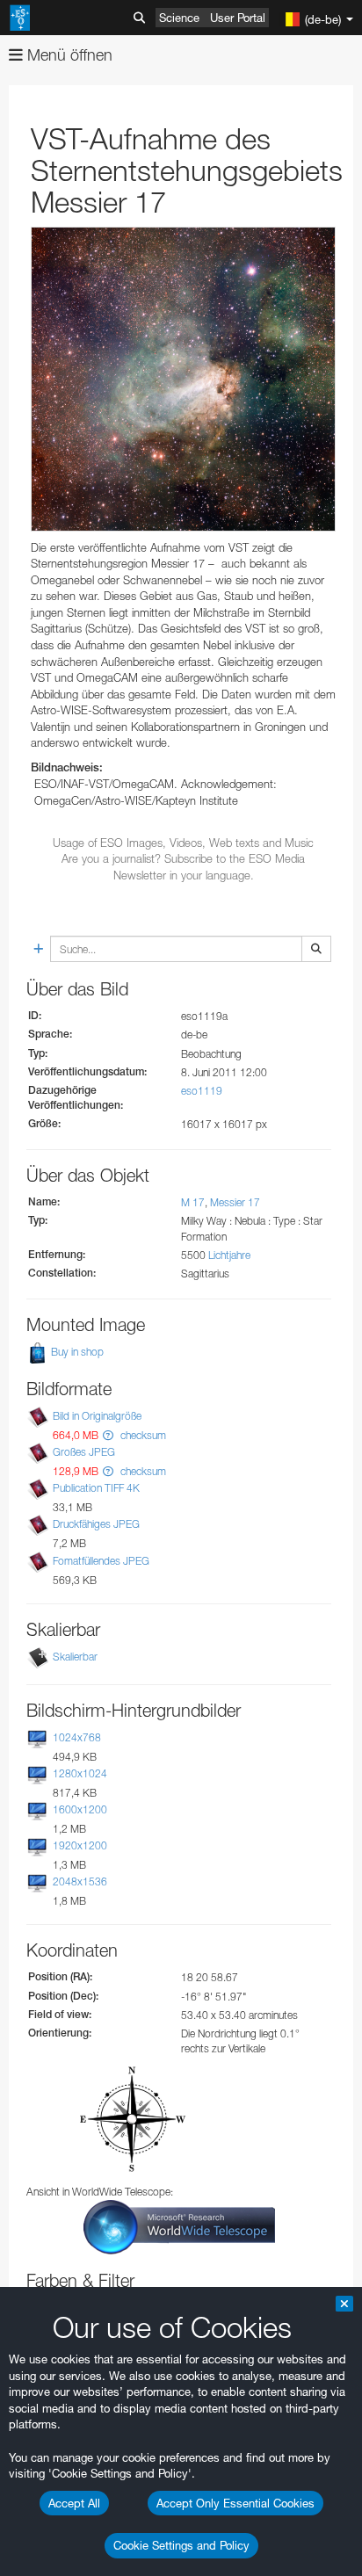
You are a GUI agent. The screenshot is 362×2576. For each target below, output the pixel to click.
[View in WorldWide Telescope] (179, 2226)
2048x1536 (80, 1881)
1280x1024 (80, 1773)
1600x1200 (80, 1809)
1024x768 (77, 1737)
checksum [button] (142, 1435)
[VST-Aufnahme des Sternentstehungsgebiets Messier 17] (183, 379)
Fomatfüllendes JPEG (101, 1561)
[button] (108, 1435)
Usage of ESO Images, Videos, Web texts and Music (183, 843)
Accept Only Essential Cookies (235, 2503)
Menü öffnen (68, 55)
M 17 (193, 1202)
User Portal (238, 18)
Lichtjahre (229, 1255)
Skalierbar (75, 1657)
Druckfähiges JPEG (96, 1524)
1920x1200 (80, 1845)
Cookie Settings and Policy (181, 2545)
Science (179, 18)
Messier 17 (235, 1202)
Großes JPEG (84, 1452)
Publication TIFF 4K (96, 1488)
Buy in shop (76, 1352)
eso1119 (202, 1091)
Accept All (74, 2503)
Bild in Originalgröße (97, 1416)
